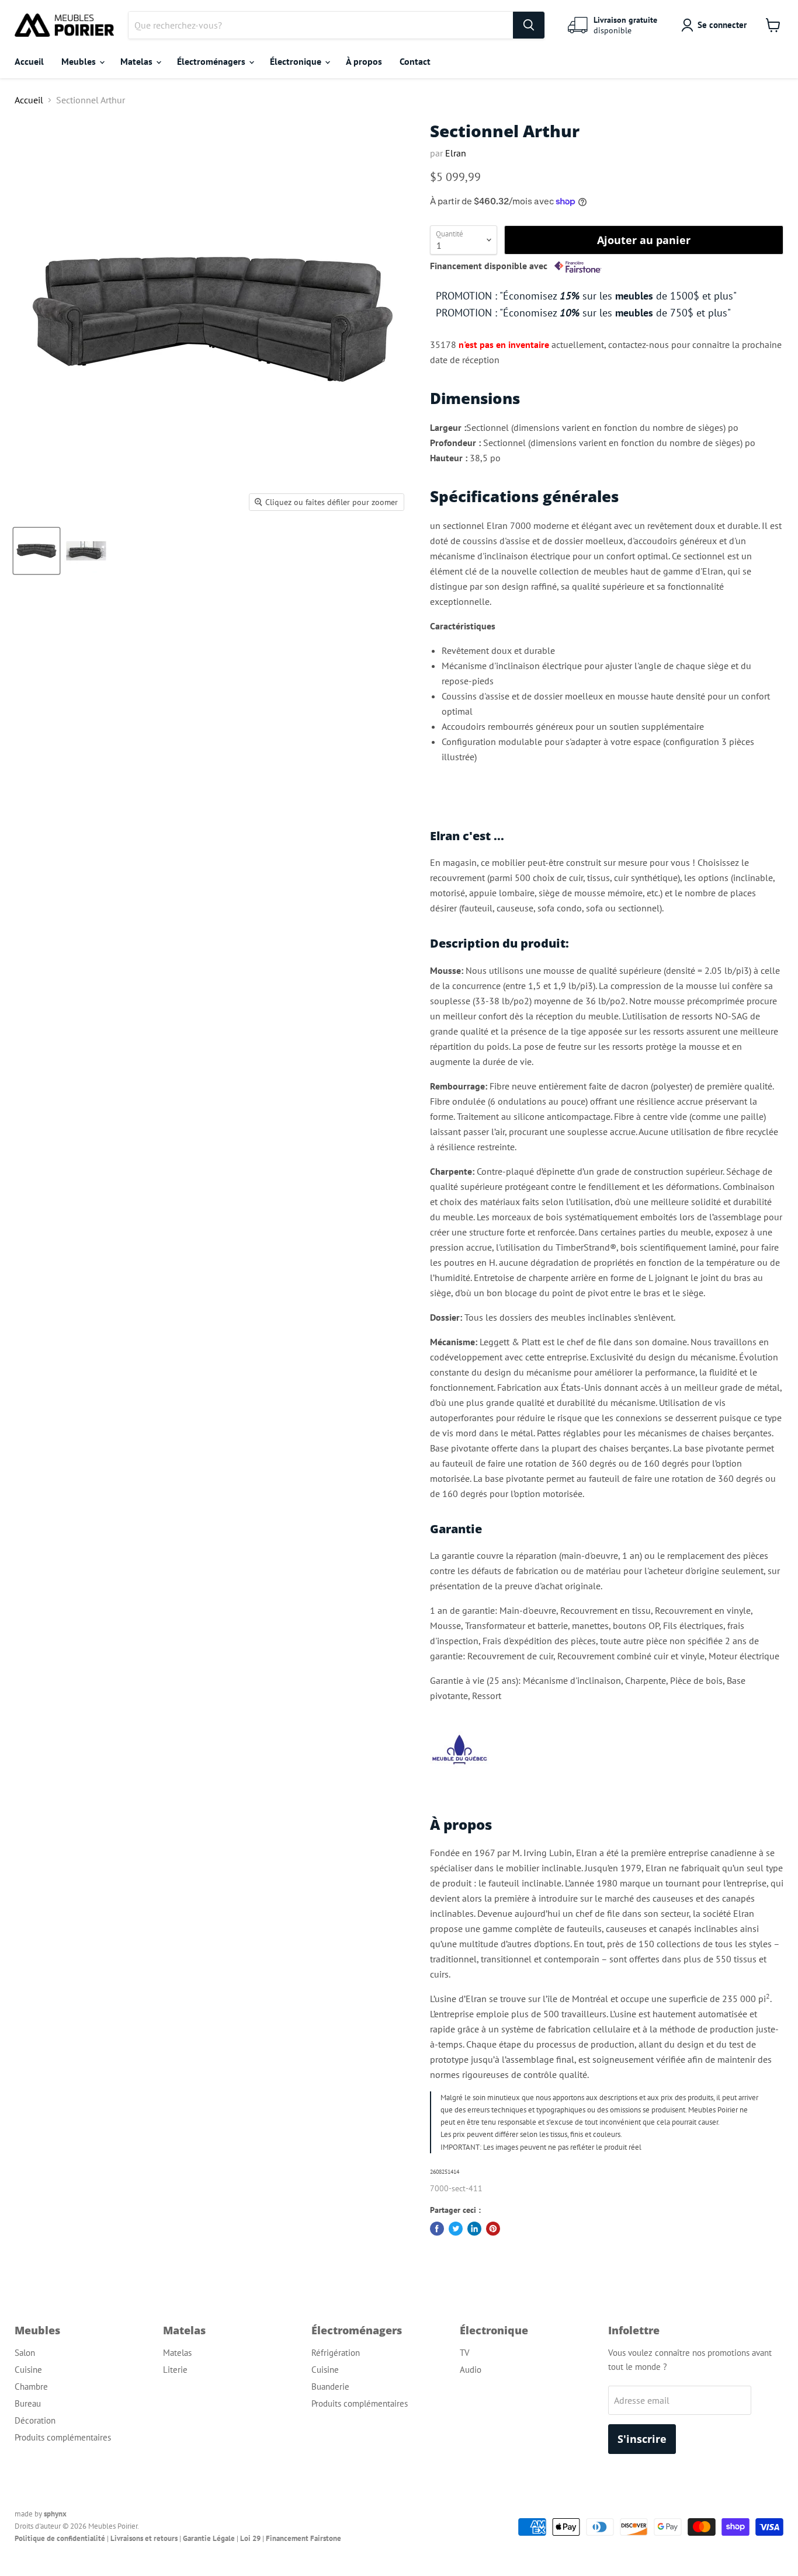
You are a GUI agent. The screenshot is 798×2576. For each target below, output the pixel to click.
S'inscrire (642, 2439)
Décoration (35, 2420)
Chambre (31, 2387)
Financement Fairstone (303, 2538)
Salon (25, 2353)
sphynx (55, 2514)
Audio (471, 2370)
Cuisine (28, 2370)
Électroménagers (212, 61)
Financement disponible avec (490, 266)
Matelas (138, 61)
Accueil (29, 61)
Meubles (80, 61)
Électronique (297, 61)
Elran (456, 153)
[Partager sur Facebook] (437, 2229)
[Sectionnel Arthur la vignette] (37, 551)
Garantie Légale (209, 2538)
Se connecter (722, 25)
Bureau (28, 2403)
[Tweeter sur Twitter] (456, 2229)
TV (465, 2353)
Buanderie (330, 2387)
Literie (175, 2370)
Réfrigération (336, 2353)
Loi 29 (250, 2538)
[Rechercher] (529, 25)
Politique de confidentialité (60, 2538)
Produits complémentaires (63, 2437)
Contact (415, 61)
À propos (364, 61)
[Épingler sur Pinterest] (493, 2229)
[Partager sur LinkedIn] (474, 2229)
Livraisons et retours (144, 2538)
